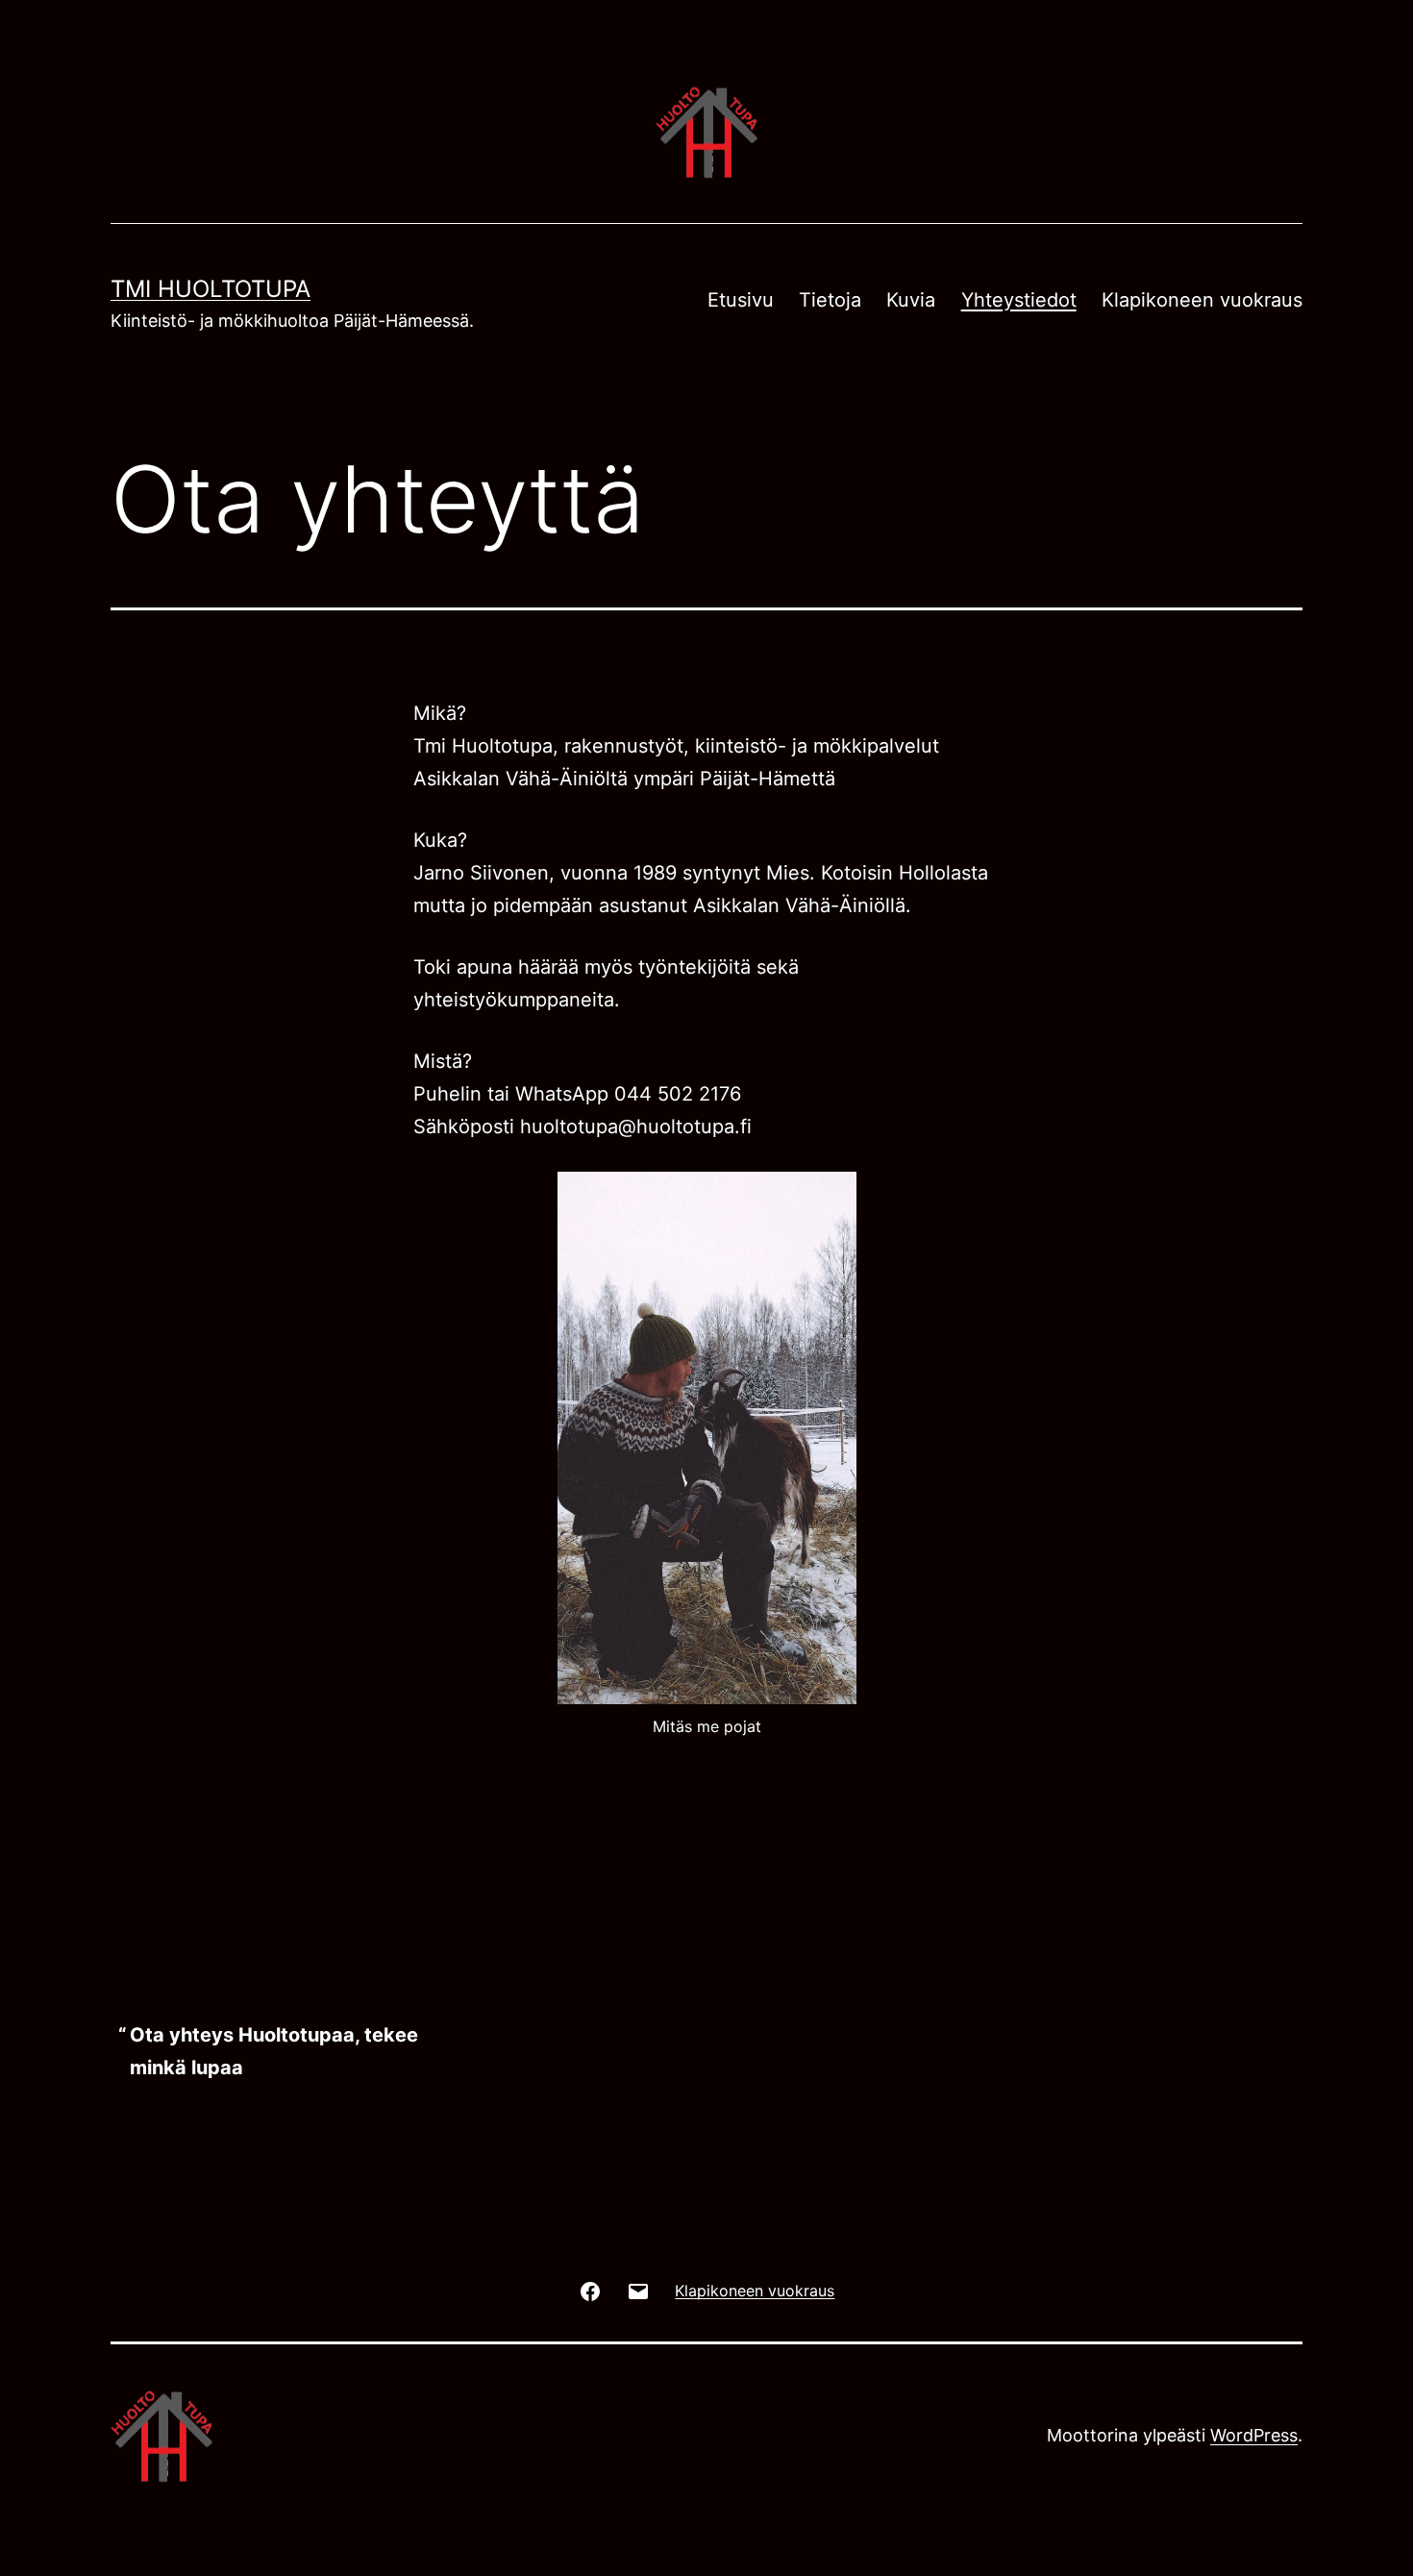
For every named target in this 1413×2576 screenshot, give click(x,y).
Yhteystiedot (1019, 300)
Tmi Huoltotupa (211, 289)
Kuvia (911, 300)
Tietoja (830, 300)
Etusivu (741, 300)
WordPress (1254, 2435)
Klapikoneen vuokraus (1202, 300)
